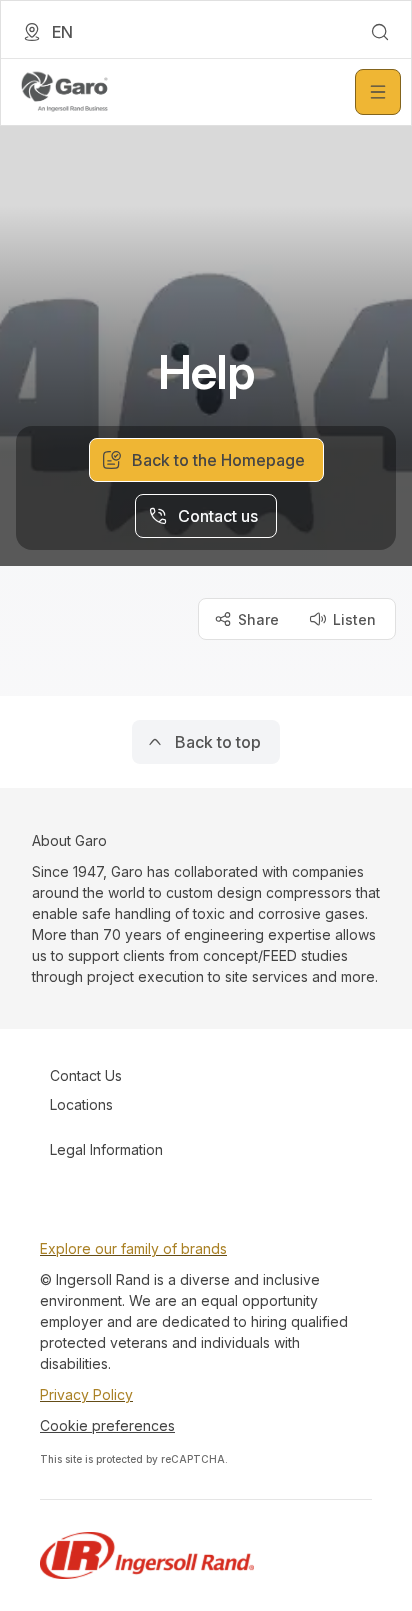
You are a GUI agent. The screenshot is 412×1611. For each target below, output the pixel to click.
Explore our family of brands (133, 1248)
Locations (81, 1104)
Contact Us (86, 1075)
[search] (380, 32)
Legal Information (106, 1149)
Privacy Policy (86, 1394)
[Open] (378, 92)
